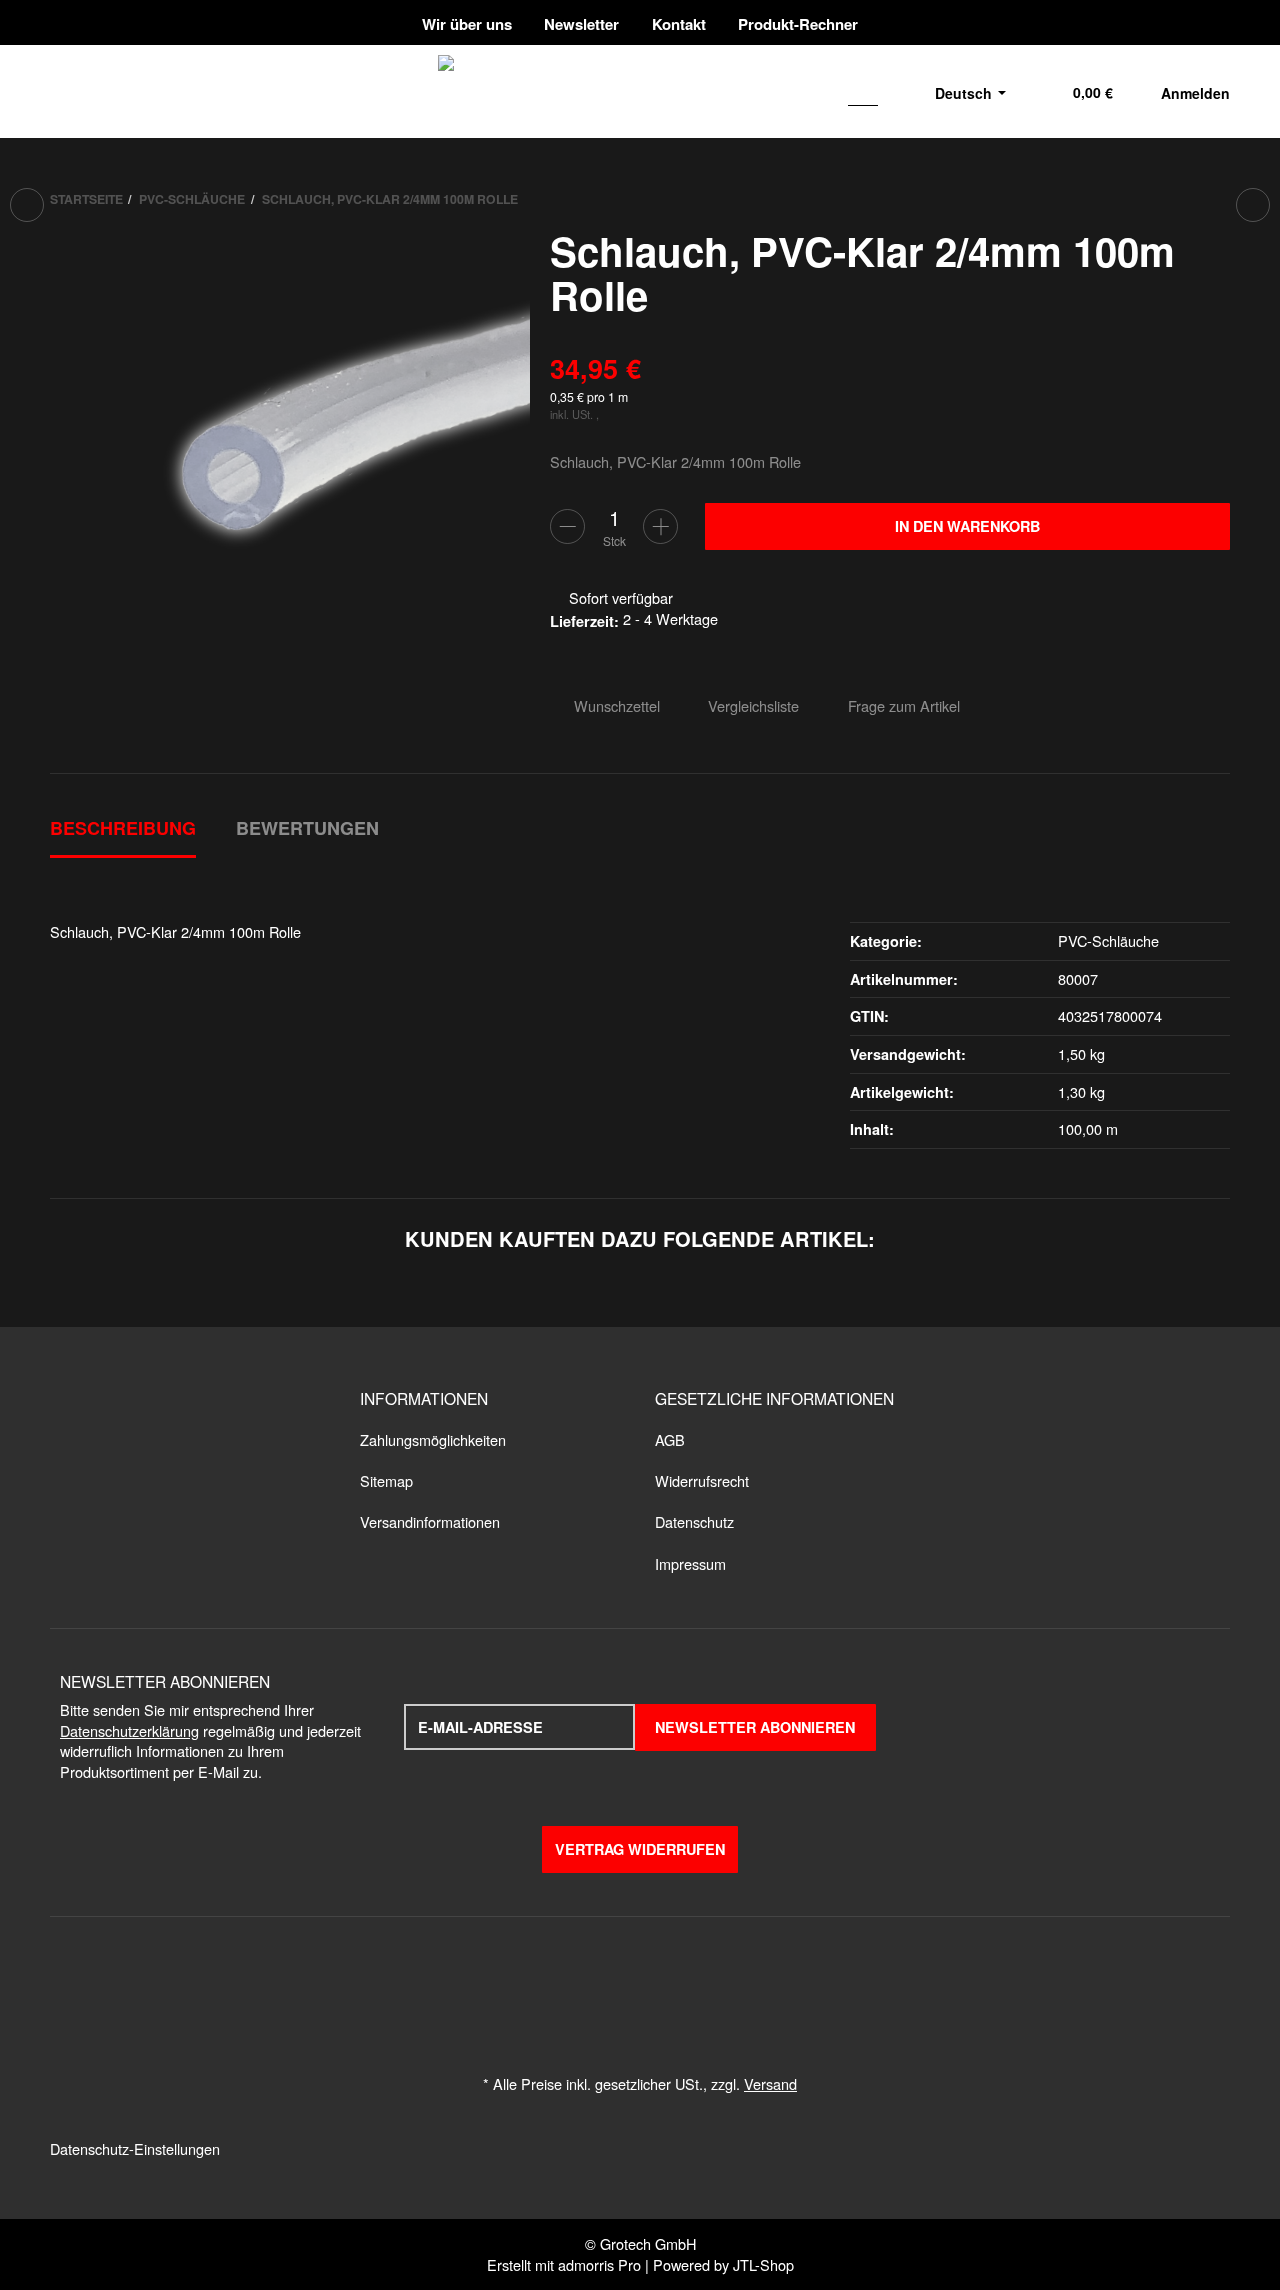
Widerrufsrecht (702, 1480)
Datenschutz (694, 1521)
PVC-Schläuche (1108, 940)
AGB (670, 1439)
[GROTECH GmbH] (677, 91)
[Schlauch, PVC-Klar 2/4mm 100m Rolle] (290, 469)
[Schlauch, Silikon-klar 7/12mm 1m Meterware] (1253, 205)
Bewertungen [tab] (307, 828)
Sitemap (386, 1480)
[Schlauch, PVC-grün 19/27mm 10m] (27, 205)
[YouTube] (1183, 22)
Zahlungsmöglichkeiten (433, 1439)
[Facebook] (1144, 22)
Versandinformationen (430, 1521)
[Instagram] (1216, 22)
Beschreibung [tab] (123, 828)
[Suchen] (865, 91)
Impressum (690, 1563)
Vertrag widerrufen (640, 1849)
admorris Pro (599, 2264)
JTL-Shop (763, 2264)
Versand (770, 2083)
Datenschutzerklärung (129, 1730)
